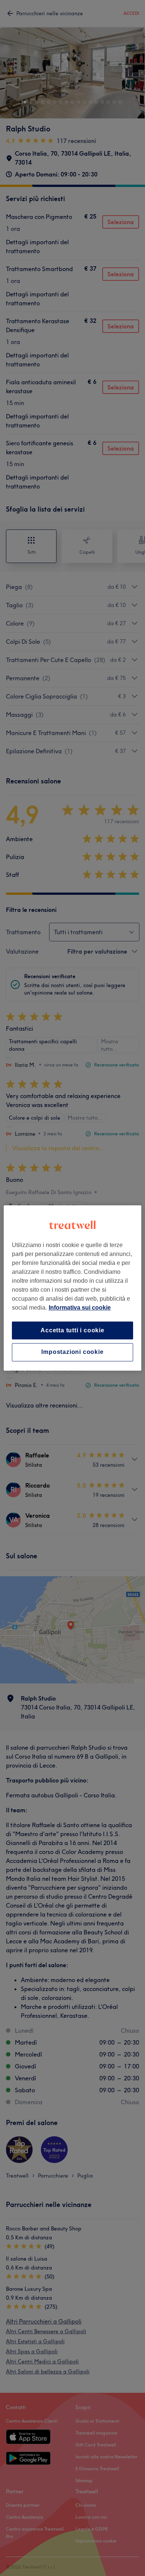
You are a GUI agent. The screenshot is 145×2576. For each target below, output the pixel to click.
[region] (73, 1288)
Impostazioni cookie (72, 1352)
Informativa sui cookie (80, 1308)
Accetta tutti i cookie (72, 1330)
